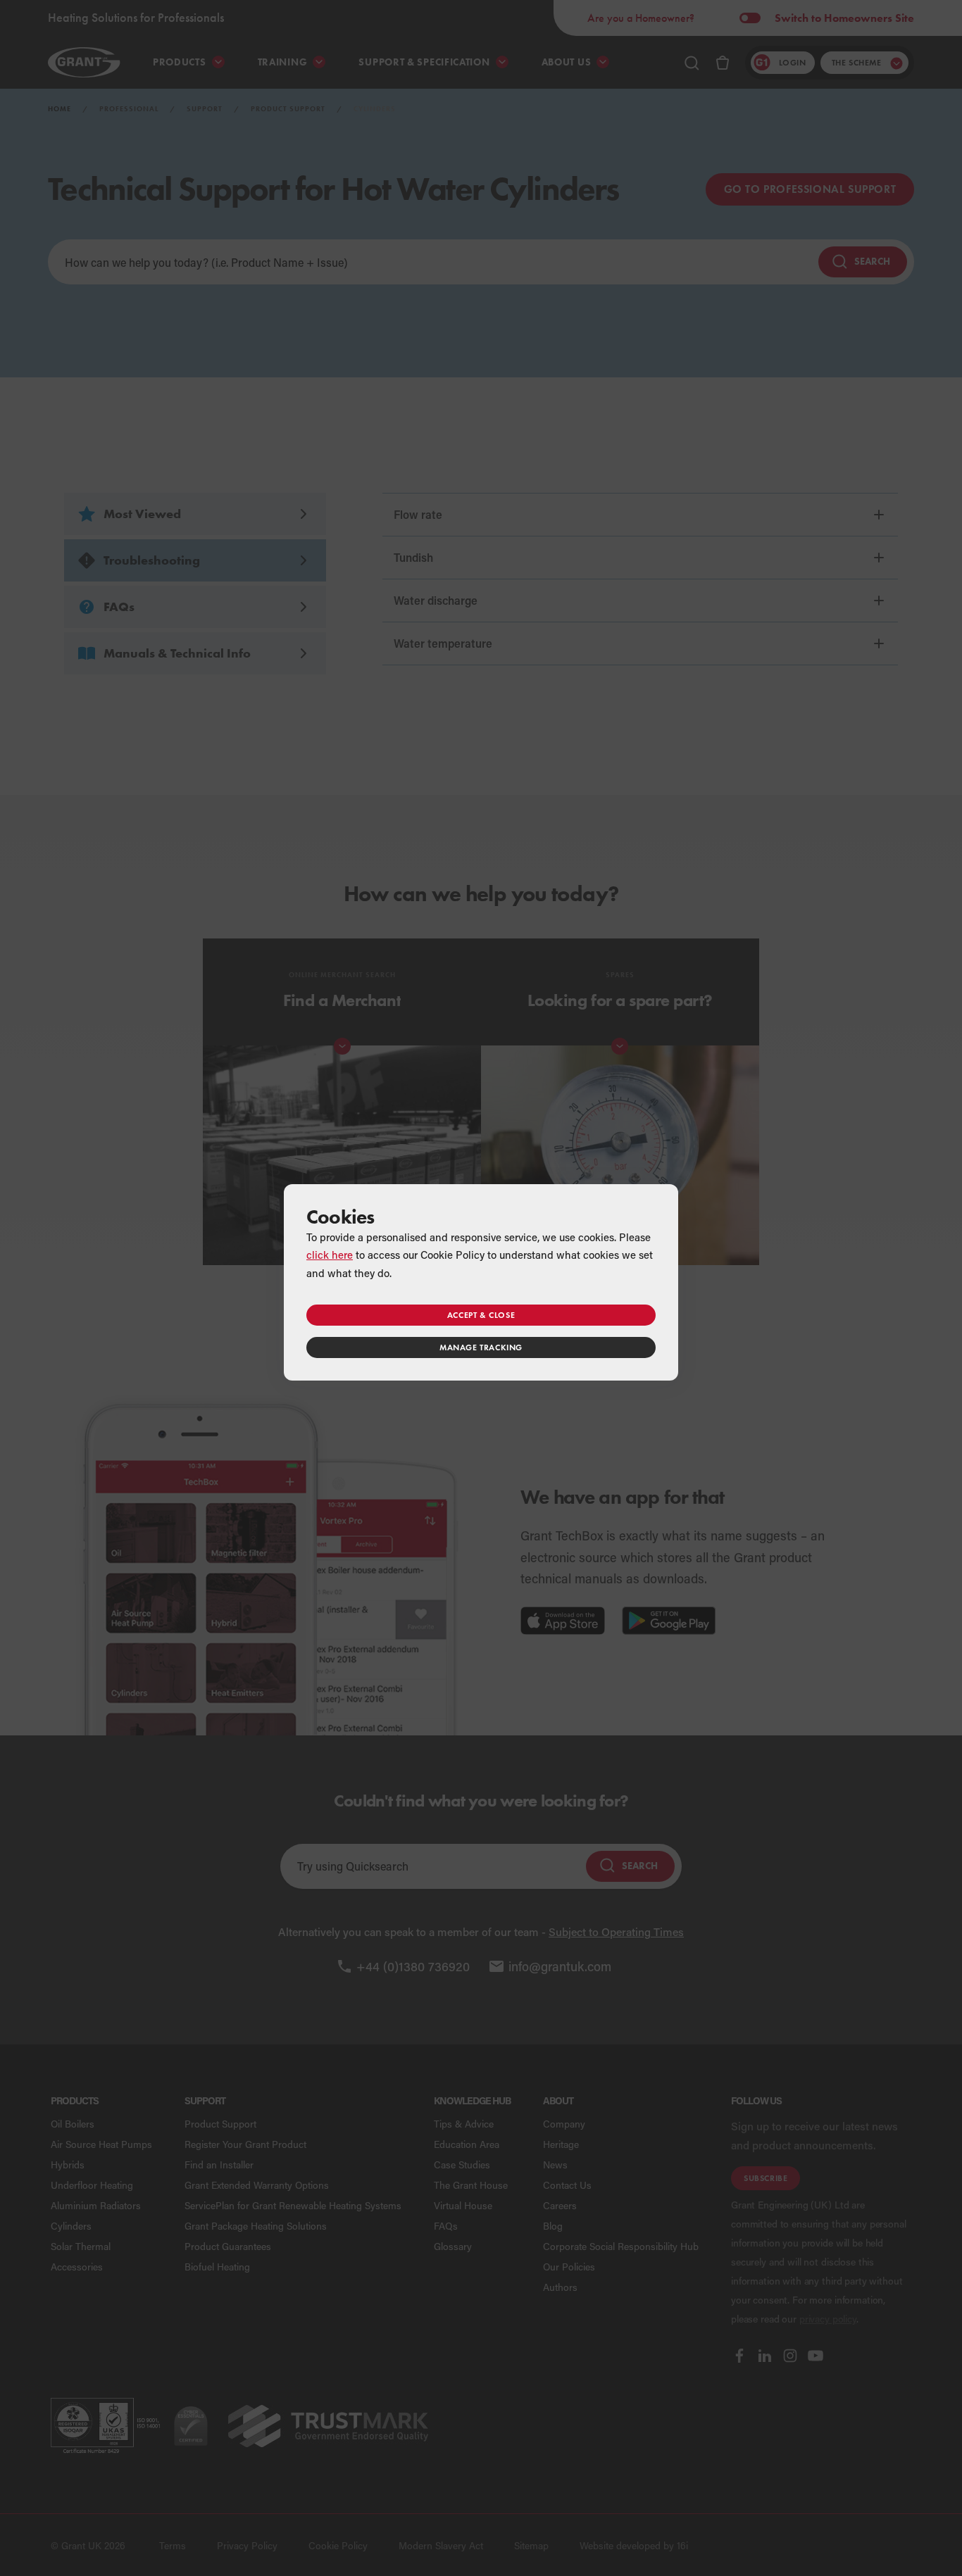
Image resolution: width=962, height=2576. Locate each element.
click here (330, 1255)
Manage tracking (481, 1347)
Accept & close (481, 1315)
